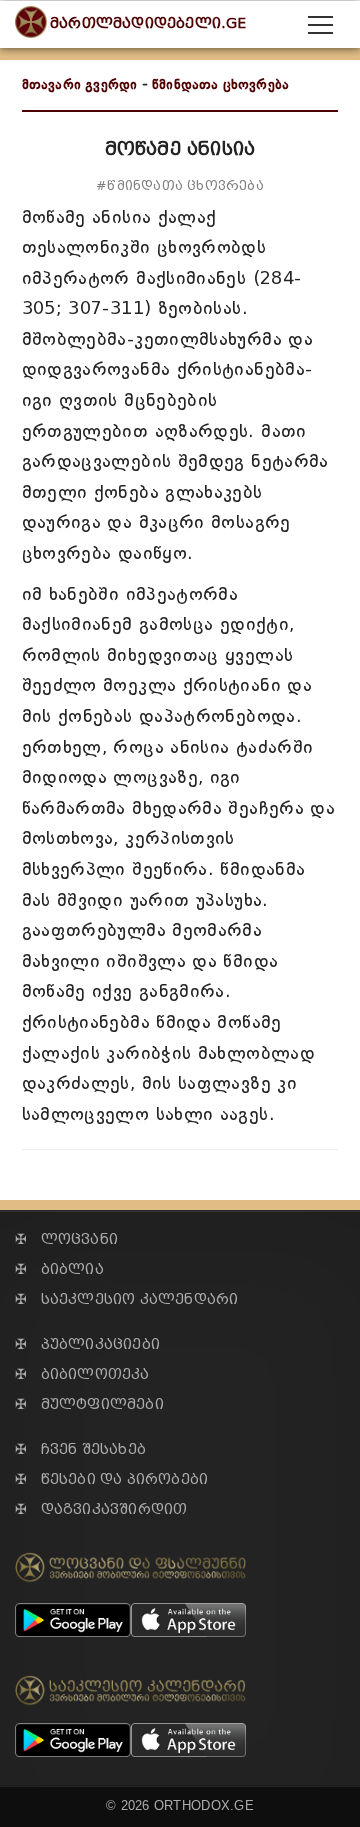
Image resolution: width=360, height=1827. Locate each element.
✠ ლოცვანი (66, 1239)
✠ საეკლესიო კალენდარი (126, 1299)
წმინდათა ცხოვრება (220, 84)
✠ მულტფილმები (89, 1404)
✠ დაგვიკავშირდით (101, 1509)
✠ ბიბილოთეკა (82, 1374)
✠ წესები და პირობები (111, 1479)
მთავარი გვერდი (80, 84)
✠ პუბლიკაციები (87, 1344)
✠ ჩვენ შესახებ (80, 1449)
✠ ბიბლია (59, 1269)
